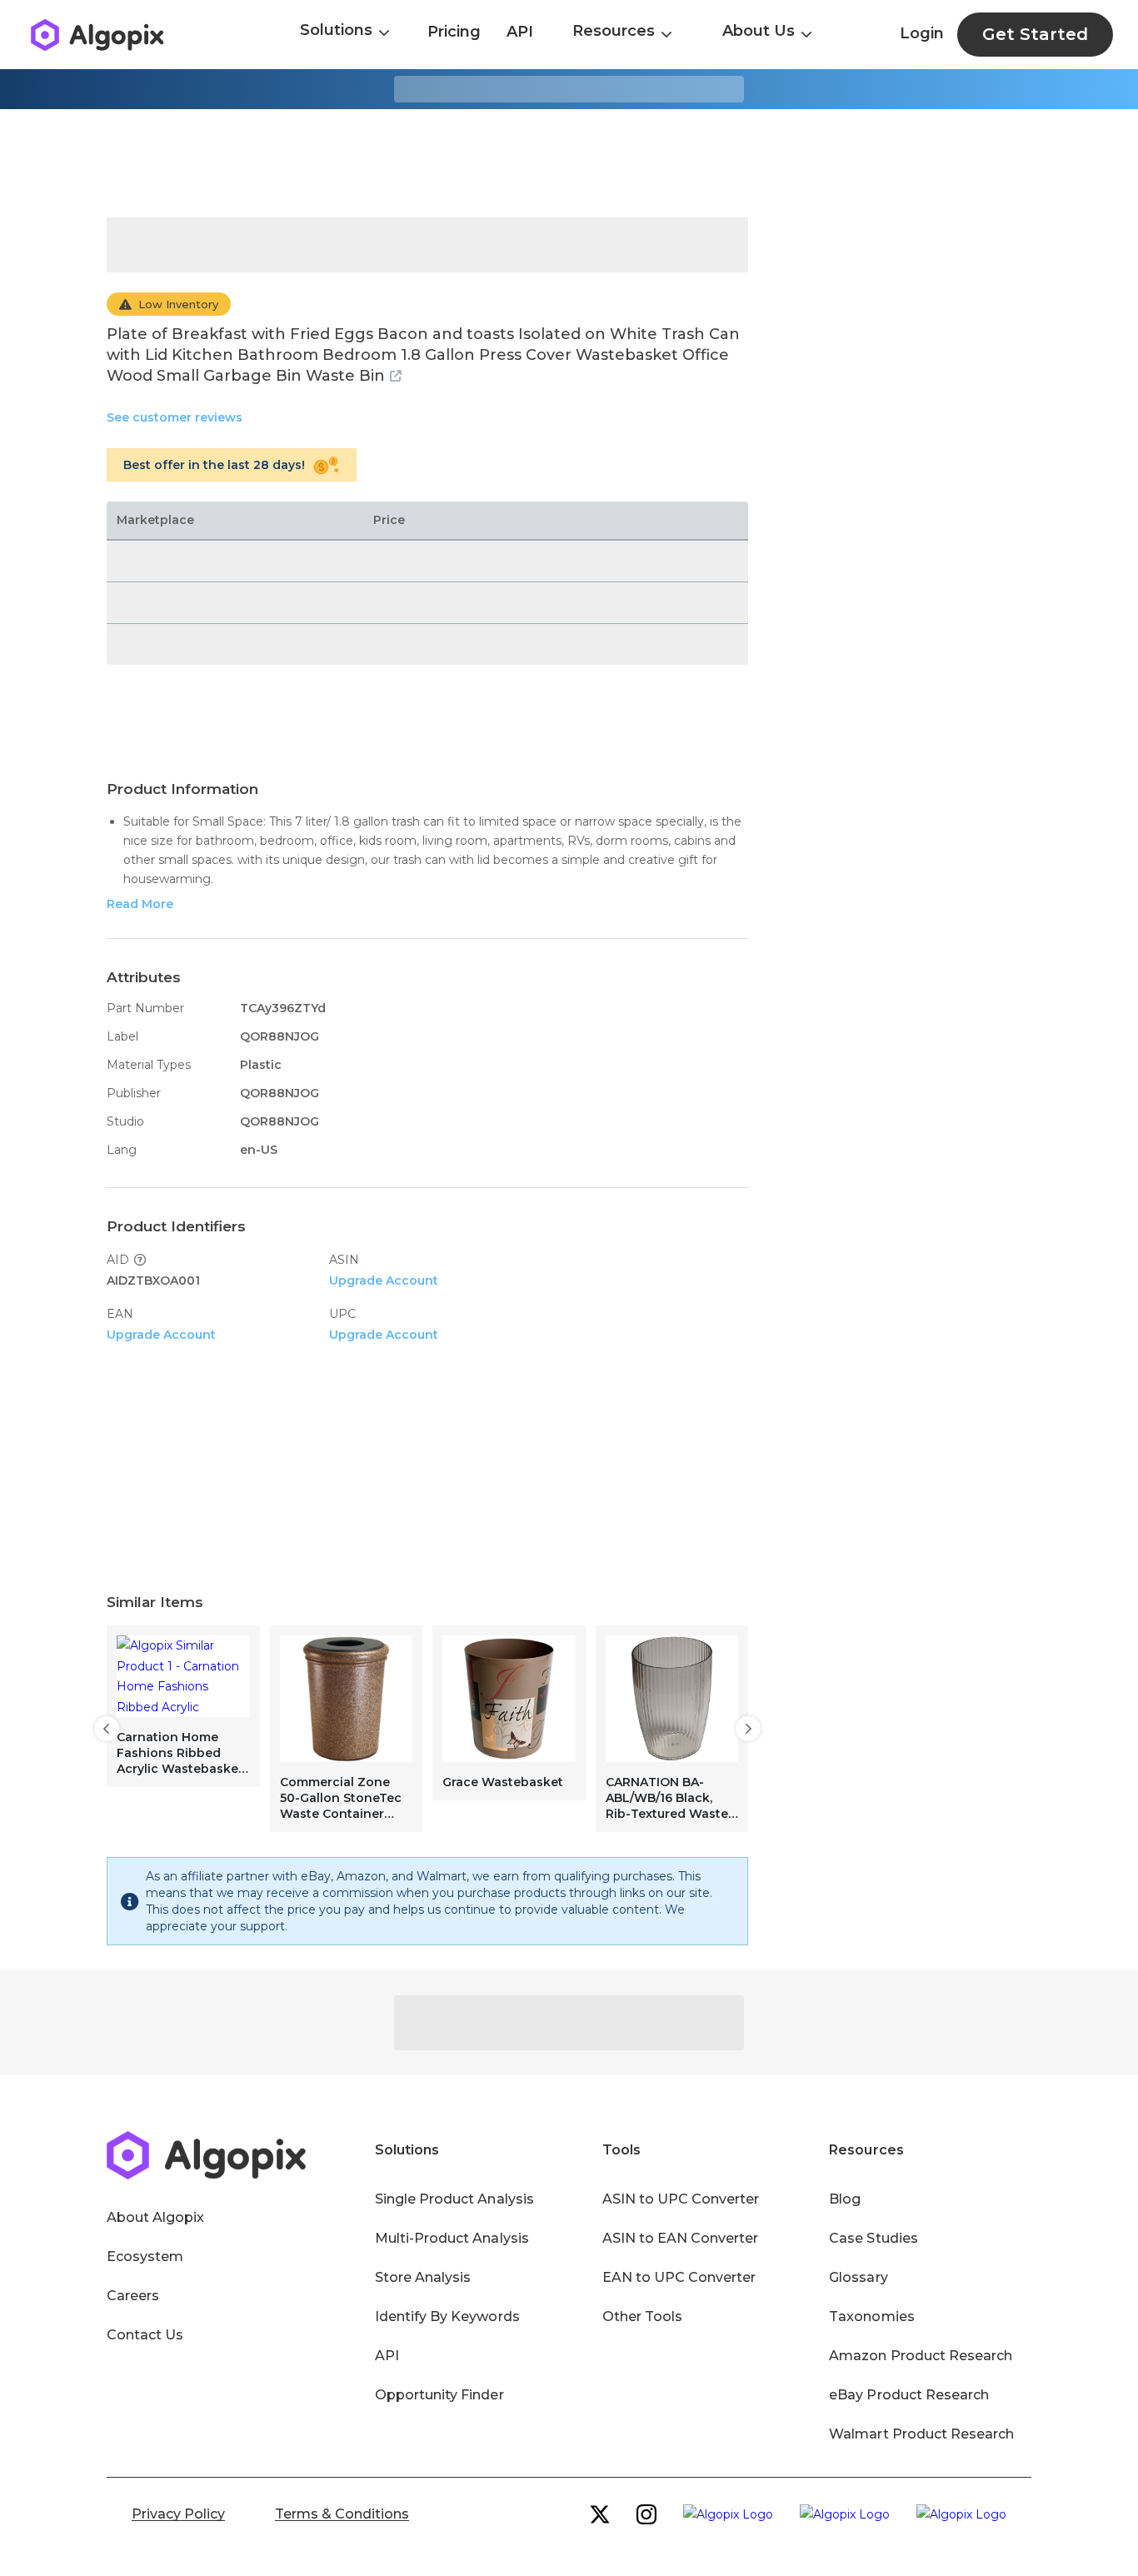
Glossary (858, 2277)
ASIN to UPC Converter (681, 2199)
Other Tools (642, 2316)
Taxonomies (871, 2316)
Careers (133, 2296)
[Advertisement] (569, 163)
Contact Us (145, 2335)
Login (922, 33)
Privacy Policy (178, 2514)
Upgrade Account (384, 1281)
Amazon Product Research (921, 2356)
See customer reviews (175, 417)
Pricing (454, 32)
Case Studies (873, 2238)
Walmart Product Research (921, 2434)
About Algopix (155, 2217)
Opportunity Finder (439, 2395)
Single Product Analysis (454, 2199)
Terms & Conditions (342, 2514)
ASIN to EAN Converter (681, 2238)
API (520, 32)
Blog (845, 2199)
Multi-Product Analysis (452, 2238)
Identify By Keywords (447, 2316)
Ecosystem (145, 2256)
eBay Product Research (909, 2395)
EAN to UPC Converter (679, 2277)
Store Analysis (423, 2277)
